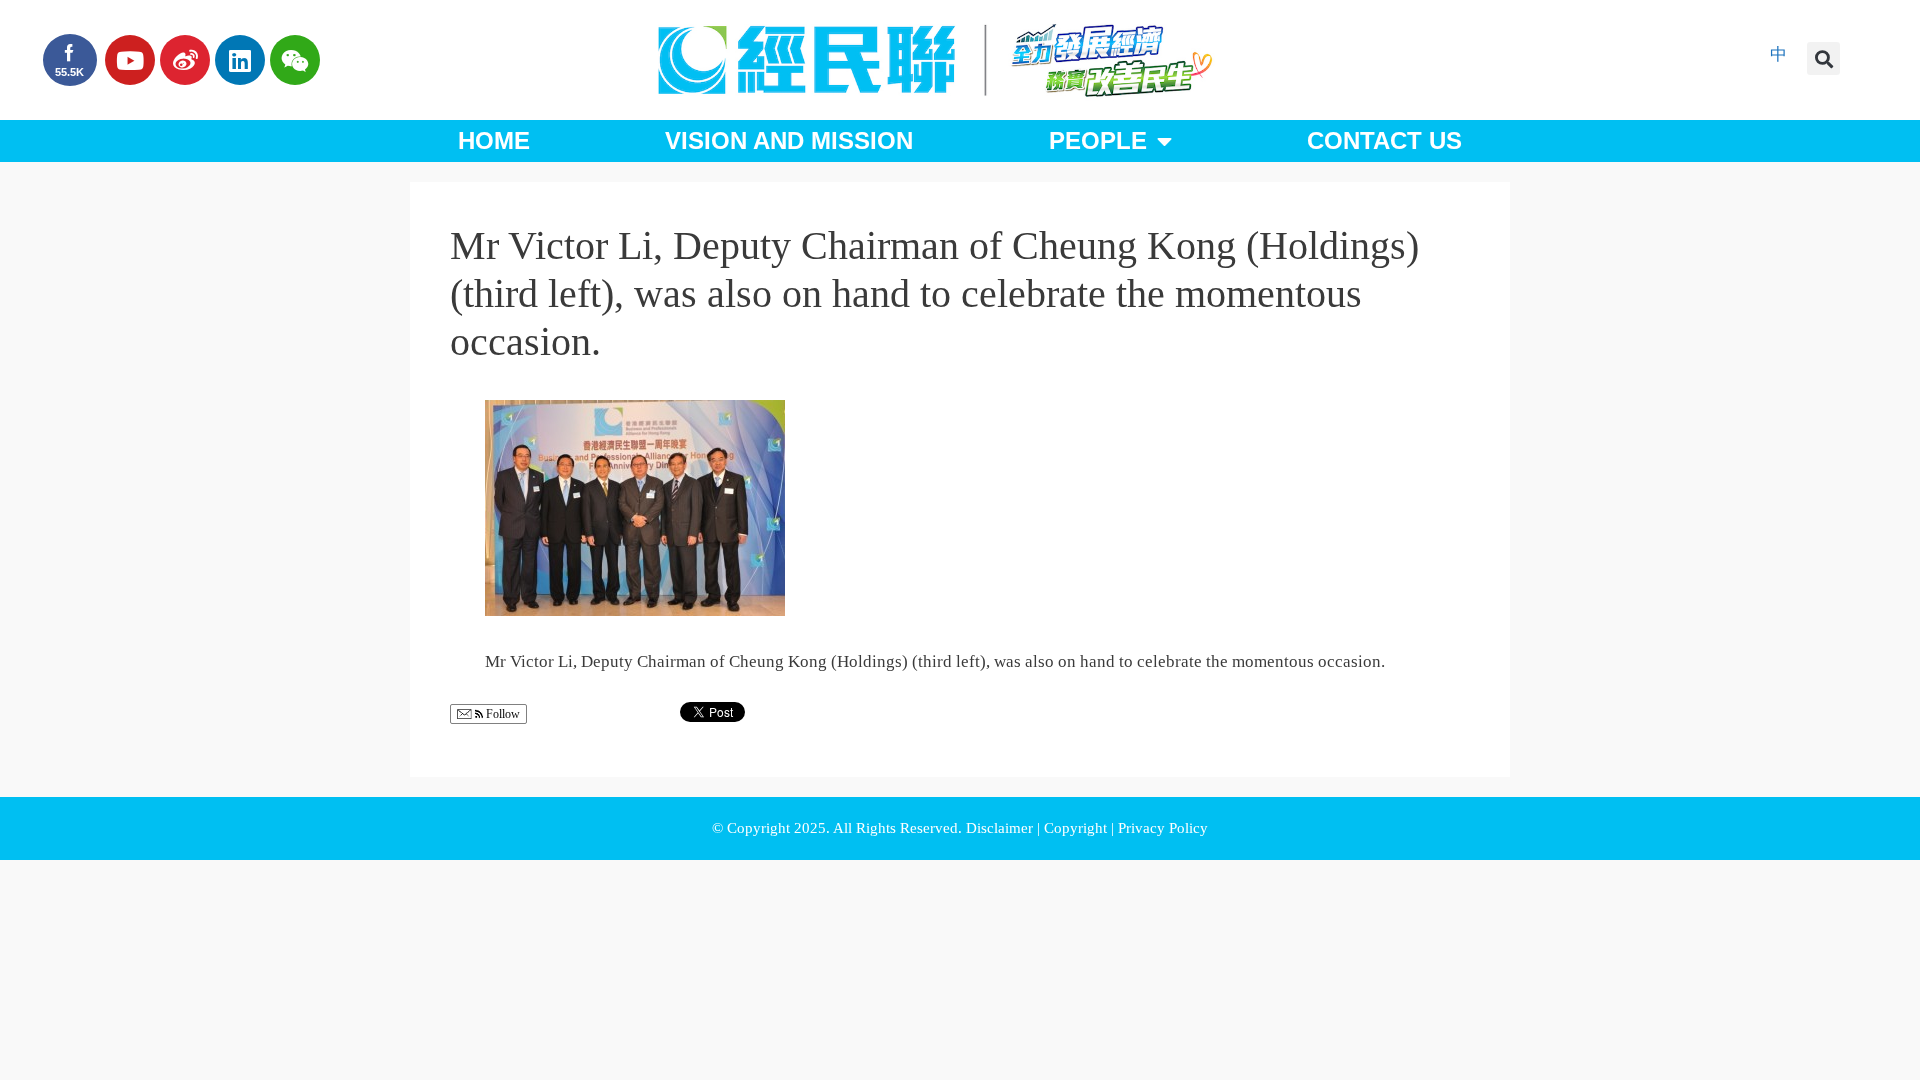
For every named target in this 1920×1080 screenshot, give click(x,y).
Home (494, 140)
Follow (501, 714)
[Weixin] (295, 60)
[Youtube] (130, 60)
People (1098, 140)
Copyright (1077, 828)
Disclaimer (1001, 828)
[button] (1823, 58)
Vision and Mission (789, 140)
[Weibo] (185, 60)
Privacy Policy (1163, 828)
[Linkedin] (240, 60)
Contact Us (1384, 140)
